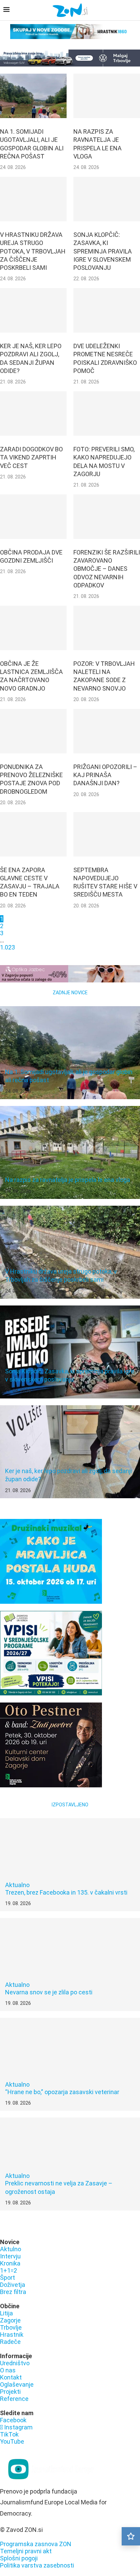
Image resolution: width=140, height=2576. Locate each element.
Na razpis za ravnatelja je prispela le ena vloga (68, 1180)
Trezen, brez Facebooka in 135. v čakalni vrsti (66, 1892)
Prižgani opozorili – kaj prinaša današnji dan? (105, 775)
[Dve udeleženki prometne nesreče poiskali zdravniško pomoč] (107, 310)
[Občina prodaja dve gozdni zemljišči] (33, 517)
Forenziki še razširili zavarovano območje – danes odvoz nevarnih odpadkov (107, 569)
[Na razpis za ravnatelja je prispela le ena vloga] (107, 96)
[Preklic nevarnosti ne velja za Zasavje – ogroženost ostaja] (70, 2164)
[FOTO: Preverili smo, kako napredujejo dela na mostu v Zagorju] (107, 413)
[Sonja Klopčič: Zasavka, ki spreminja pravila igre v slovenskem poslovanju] (107, 199)
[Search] (133, 11)
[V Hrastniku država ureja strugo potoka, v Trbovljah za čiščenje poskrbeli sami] (33, 199)
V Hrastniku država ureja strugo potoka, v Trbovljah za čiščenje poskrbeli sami (33, 251)
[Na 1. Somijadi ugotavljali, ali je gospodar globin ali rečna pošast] (33, 96)
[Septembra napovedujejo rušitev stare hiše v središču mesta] (107, 834)
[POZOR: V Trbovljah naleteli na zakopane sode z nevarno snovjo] (107, 628)
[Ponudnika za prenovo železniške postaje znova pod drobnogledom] (33, 731)
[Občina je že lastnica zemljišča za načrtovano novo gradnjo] (33, 628)
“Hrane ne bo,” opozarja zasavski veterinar (62, 2092)
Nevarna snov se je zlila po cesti (49, 1992)
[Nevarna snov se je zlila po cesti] (70, 1964)
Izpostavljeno (70, 1805)
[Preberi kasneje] (131, 2536)
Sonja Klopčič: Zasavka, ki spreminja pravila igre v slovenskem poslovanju (103, 251)
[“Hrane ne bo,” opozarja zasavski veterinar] (70, 2064)
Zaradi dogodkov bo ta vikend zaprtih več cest (31, 457)
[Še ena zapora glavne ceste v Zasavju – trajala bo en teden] (33, 834)
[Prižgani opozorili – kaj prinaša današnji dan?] (107, 731)
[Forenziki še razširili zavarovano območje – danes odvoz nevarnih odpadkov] (107, 517)
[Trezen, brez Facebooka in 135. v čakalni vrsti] (70, 1865)
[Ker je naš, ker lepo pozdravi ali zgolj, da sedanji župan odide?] (33, 310)
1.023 (7, 947)
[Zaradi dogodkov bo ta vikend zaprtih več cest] (33, 413)
